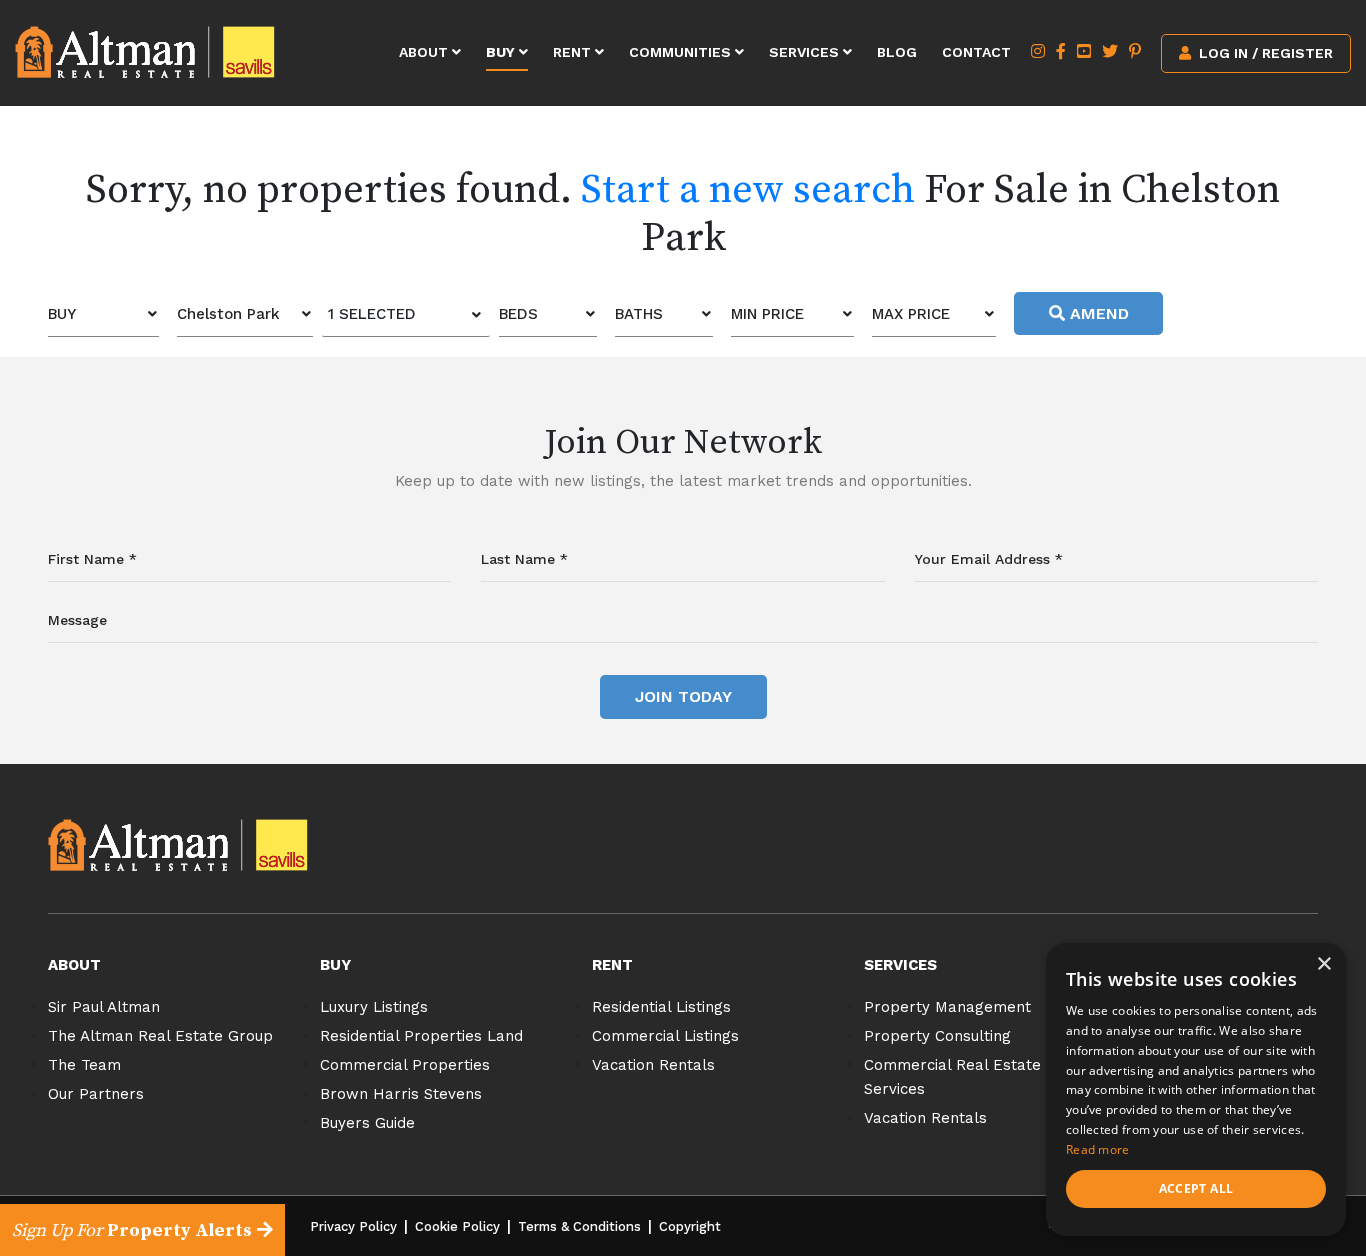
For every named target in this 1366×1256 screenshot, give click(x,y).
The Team (84, 1065)
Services (806, 52)
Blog (897, 52)
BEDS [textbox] (518, 314)
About (425, 52)
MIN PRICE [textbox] (767, 314)
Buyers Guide (367, 1123)
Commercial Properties (405, 1065)
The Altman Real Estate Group (160, 1036)
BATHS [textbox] (639, 314)
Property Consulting (937, 1036)
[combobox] (103, 314)
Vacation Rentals (653, 1065)
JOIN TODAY (683, 696)
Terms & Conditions (579, 1226)
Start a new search (748, 190)
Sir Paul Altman (104, 1007)
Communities (682, 52)
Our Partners (96, 1094)
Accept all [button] (1196, 1188)
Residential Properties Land (421, 1036)
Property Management (947, 1007)
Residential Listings (661, 1007)
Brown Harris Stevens (401, 1094)
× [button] (1323, 964)
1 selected (372, 314)
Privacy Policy (353, 1226)
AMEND (1097, 313)
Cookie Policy (457, 1226)
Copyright (690, 1226)
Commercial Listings (665, 1036)
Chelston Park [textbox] (228, 314)
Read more (1098, 1149)
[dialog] (1196, 1089)
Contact (976, 52)
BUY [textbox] (62, 314)
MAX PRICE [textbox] (911, 314)
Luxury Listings (374, 1007)
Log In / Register (1264, 53)
